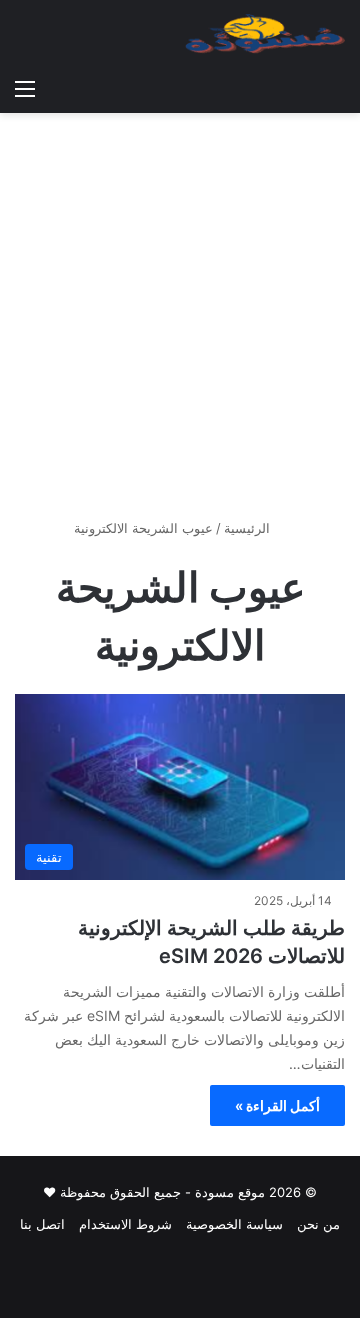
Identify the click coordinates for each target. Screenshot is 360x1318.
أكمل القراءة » (277, 1105)
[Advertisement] (180, 323)
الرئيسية (249, 528)
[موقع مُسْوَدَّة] (265, 34)
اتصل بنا (42, 1224)
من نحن (318, 1224)
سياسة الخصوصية (234, 1224)
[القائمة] (25, 88)
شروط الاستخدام (125, 1224)
